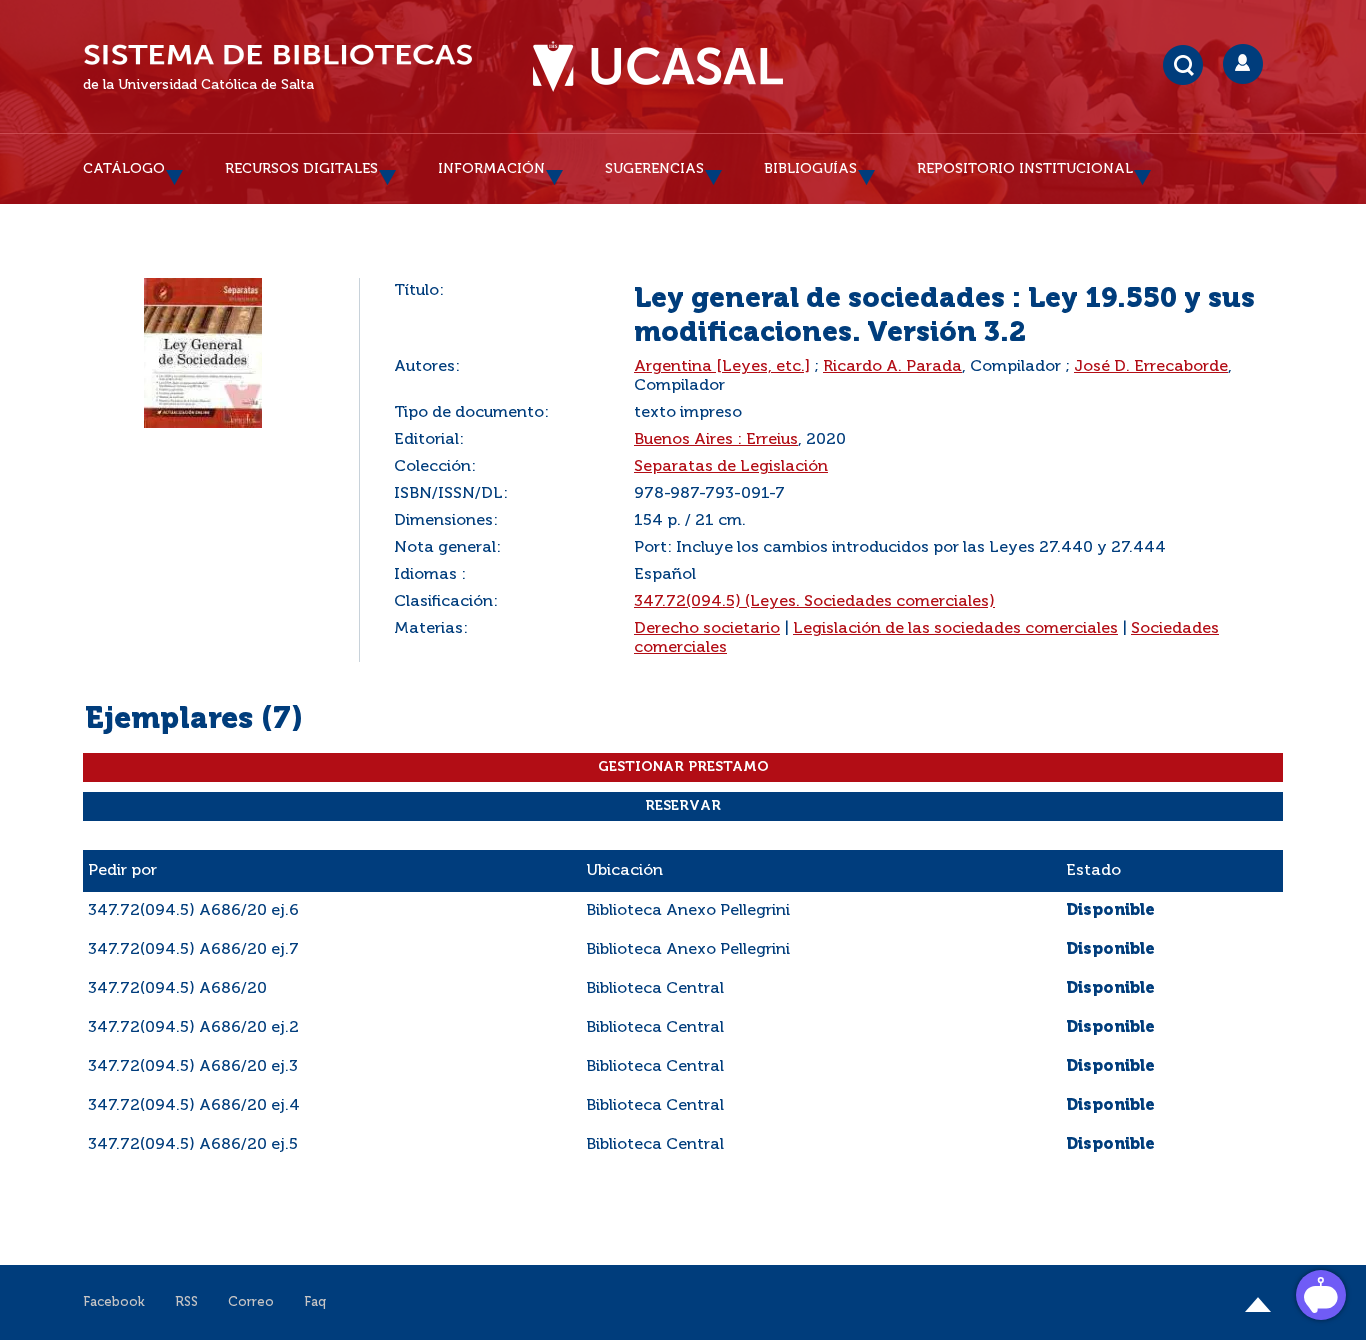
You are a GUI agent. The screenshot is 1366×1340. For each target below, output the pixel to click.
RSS (186, 1302)
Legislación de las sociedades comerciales (955, 629)
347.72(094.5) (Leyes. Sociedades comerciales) (814, 602)
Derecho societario (707, 629)
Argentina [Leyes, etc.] (722, 367)
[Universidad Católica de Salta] (658, 67)
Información (491, 169)
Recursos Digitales (301, 169)
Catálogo (124, 169)
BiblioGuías (810, 169)
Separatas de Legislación (731, 467)
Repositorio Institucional (1025, 169)
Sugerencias (654, 169)
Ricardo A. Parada (892, 367)
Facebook (114, 1302)
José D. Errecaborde (1151, 367)
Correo (251, 1302)
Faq (315, 1302)
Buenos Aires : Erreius (716, 440)
